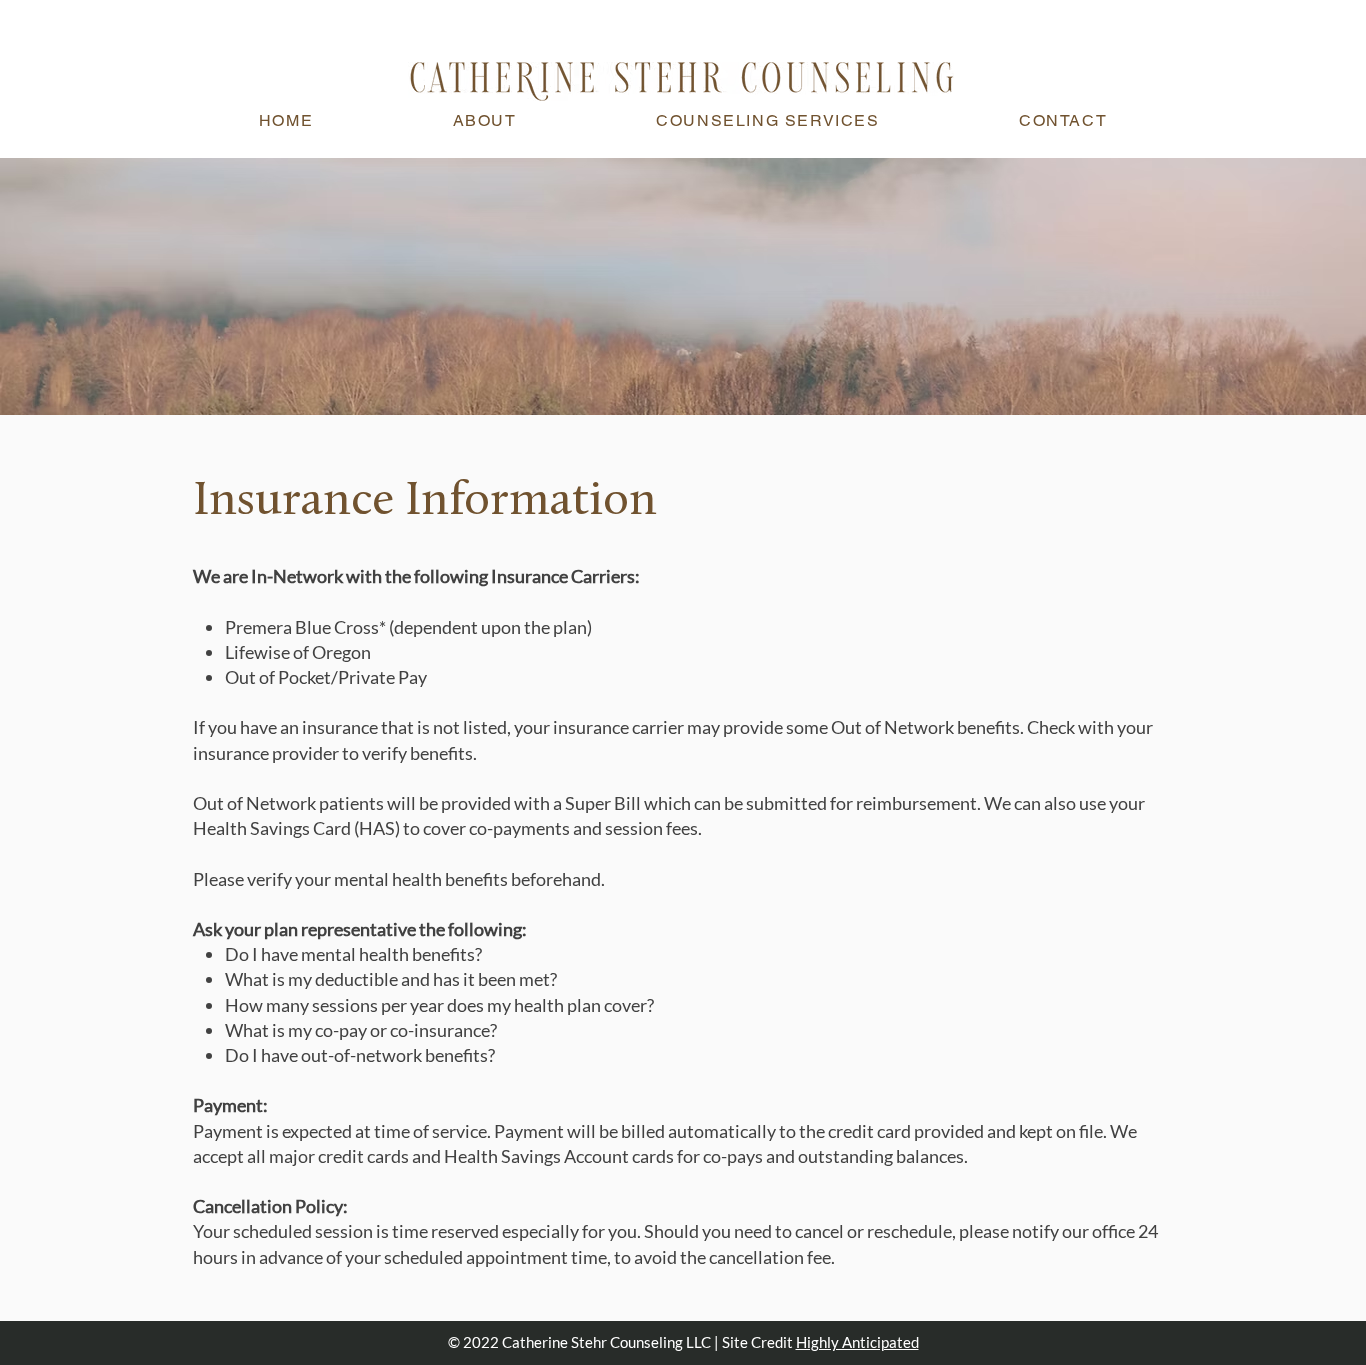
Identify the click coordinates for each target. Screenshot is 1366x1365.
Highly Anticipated (857, 1342)
